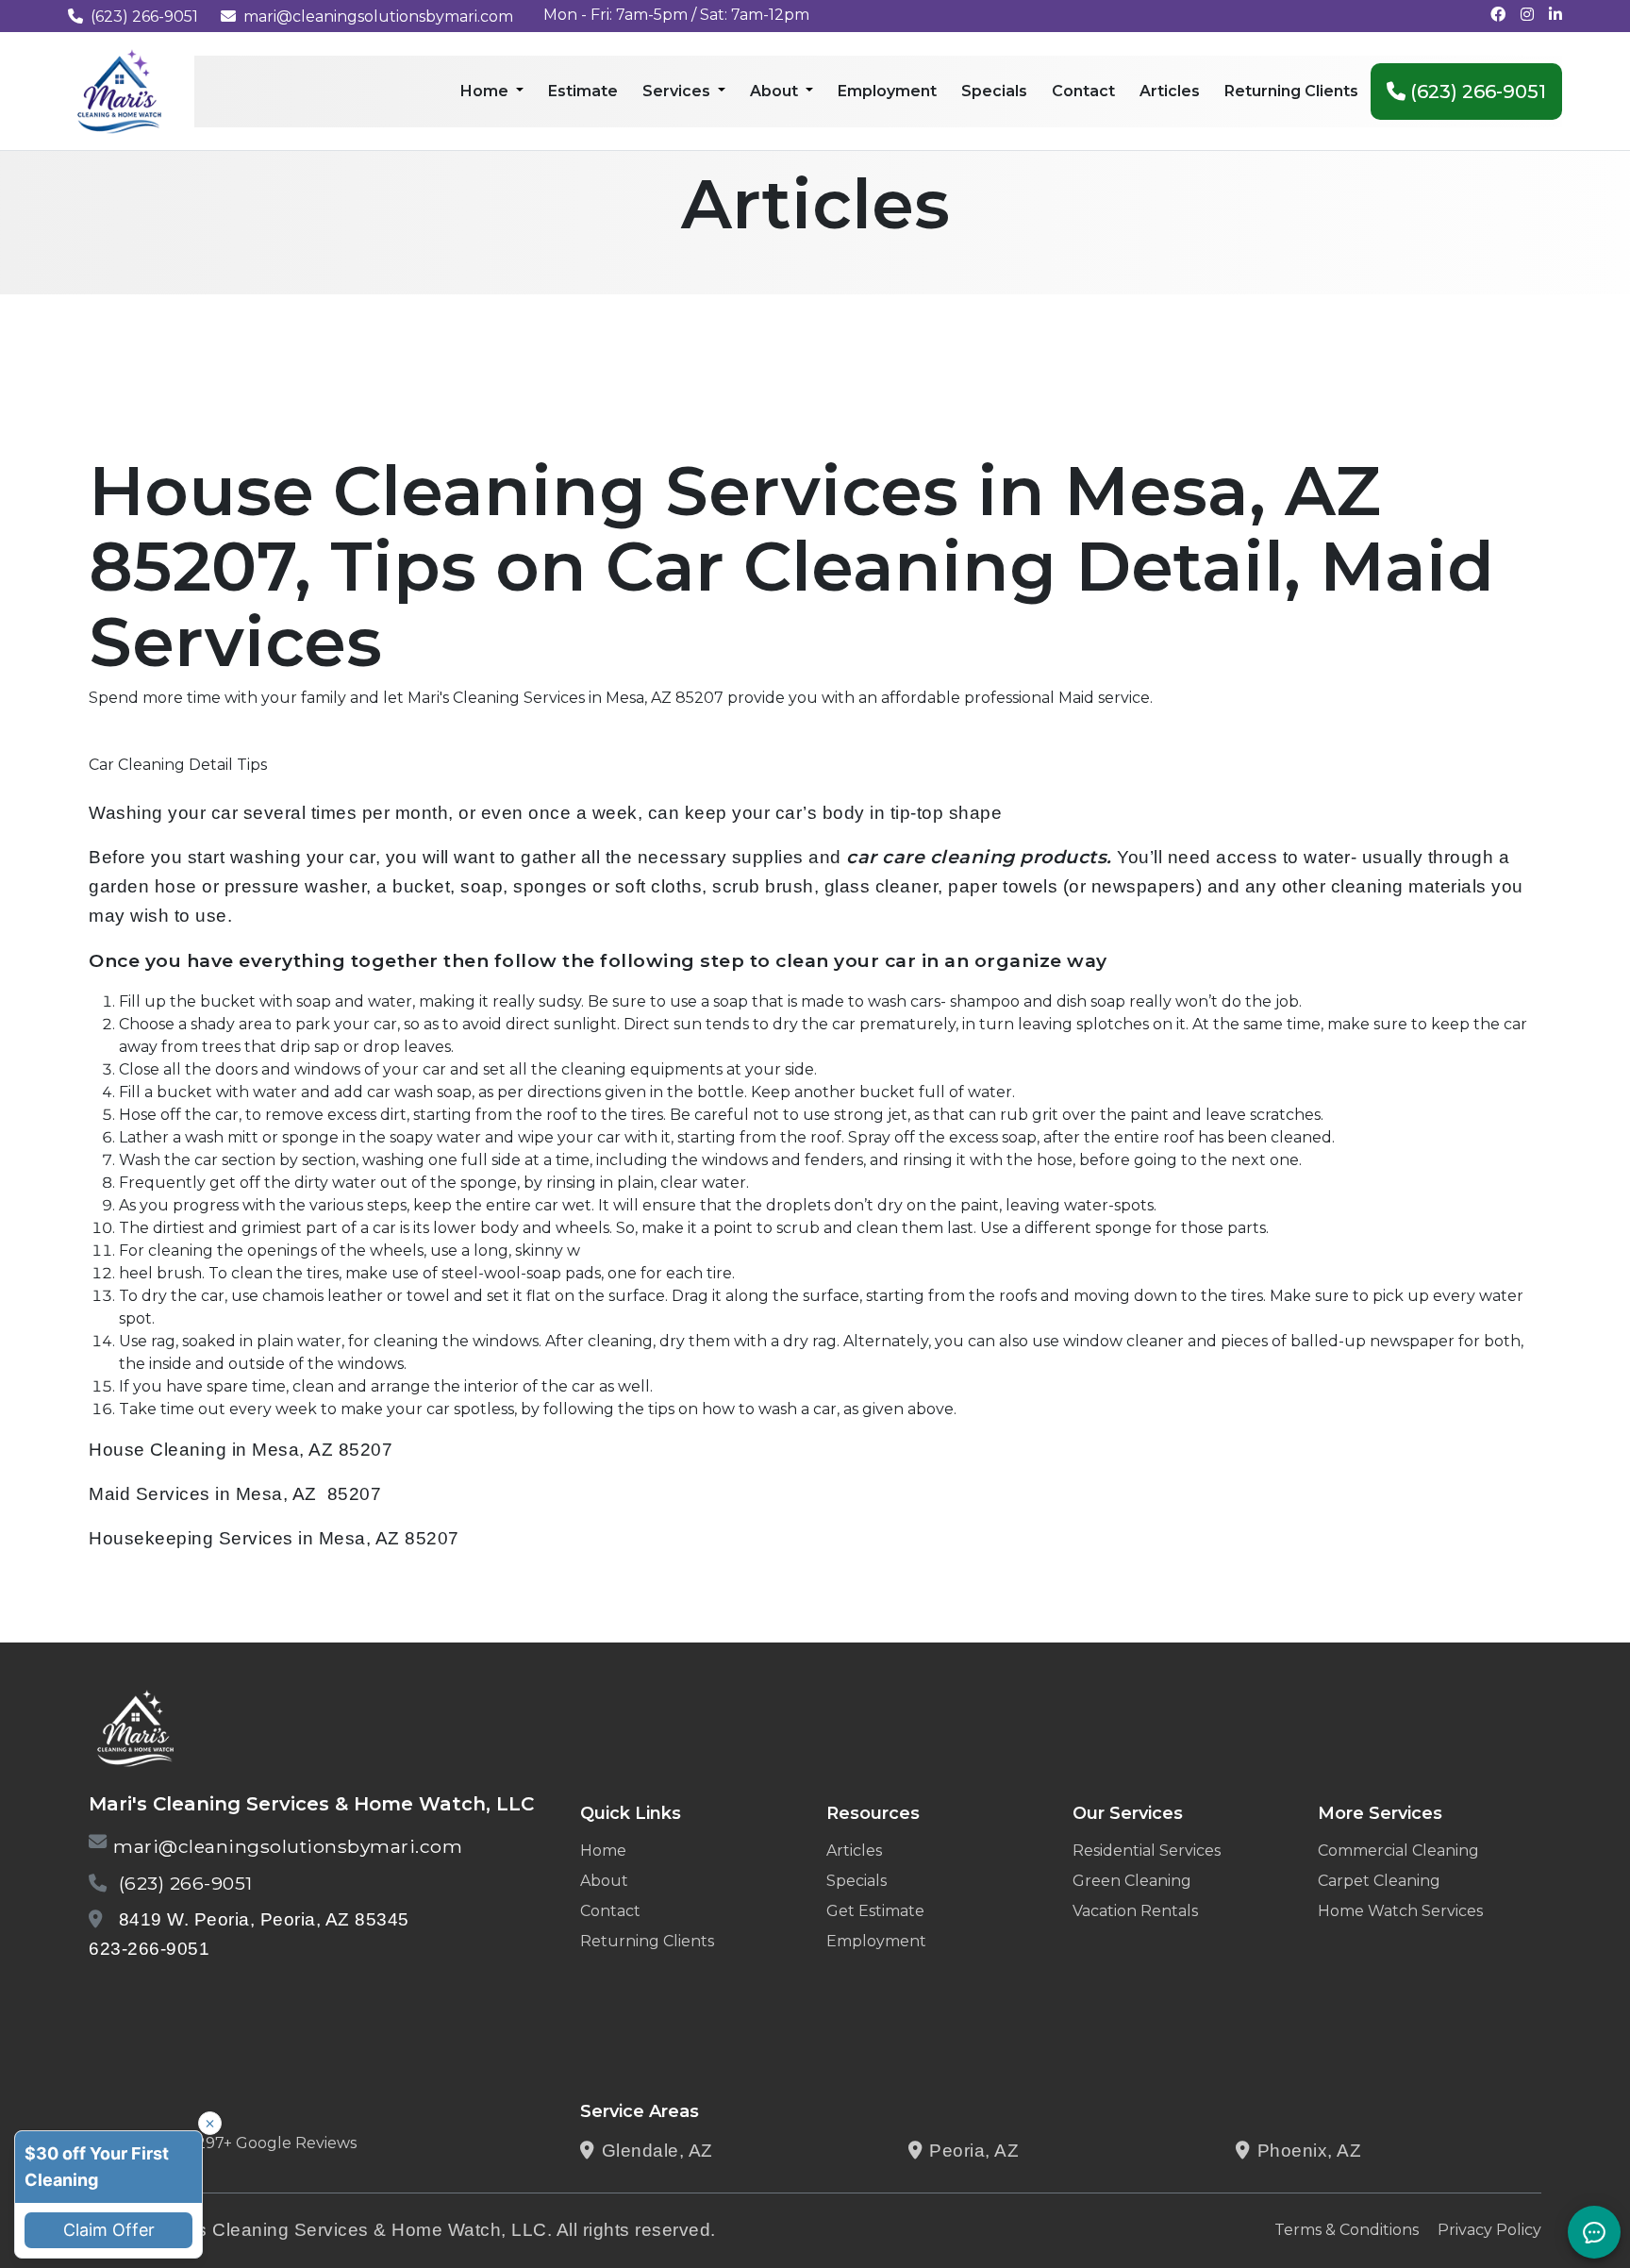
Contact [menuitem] (1083, 91)
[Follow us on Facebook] (1498, 15)
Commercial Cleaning (1398, 1851)
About (604, 1881)
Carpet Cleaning (1379, 1881)
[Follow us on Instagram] (1527, 15)
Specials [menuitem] (994, 91)
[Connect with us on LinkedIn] (1555, 15)
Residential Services (1147, 1851)
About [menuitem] (776, 91)
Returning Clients (647, 1941)
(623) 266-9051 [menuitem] (1476, 92)
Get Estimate (875, 1911)
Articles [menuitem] (1170, 91)
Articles (854, 1851)
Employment (876, 1941)
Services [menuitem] (678, 91)
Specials (857, 1881)
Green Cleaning (1132, 1881)
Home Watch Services (1400, 1911)
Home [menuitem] (486, 91)
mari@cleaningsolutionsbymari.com (378, 17)
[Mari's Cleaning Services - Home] (120, 90)
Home (603, 1851)
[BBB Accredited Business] (161, 1998)
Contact (610, 1911)
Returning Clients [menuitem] (1291, 91)
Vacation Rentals (1135, 1911)
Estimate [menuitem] (583, 91)
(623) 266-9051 (144, 17)
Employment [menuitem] (887, 91)
